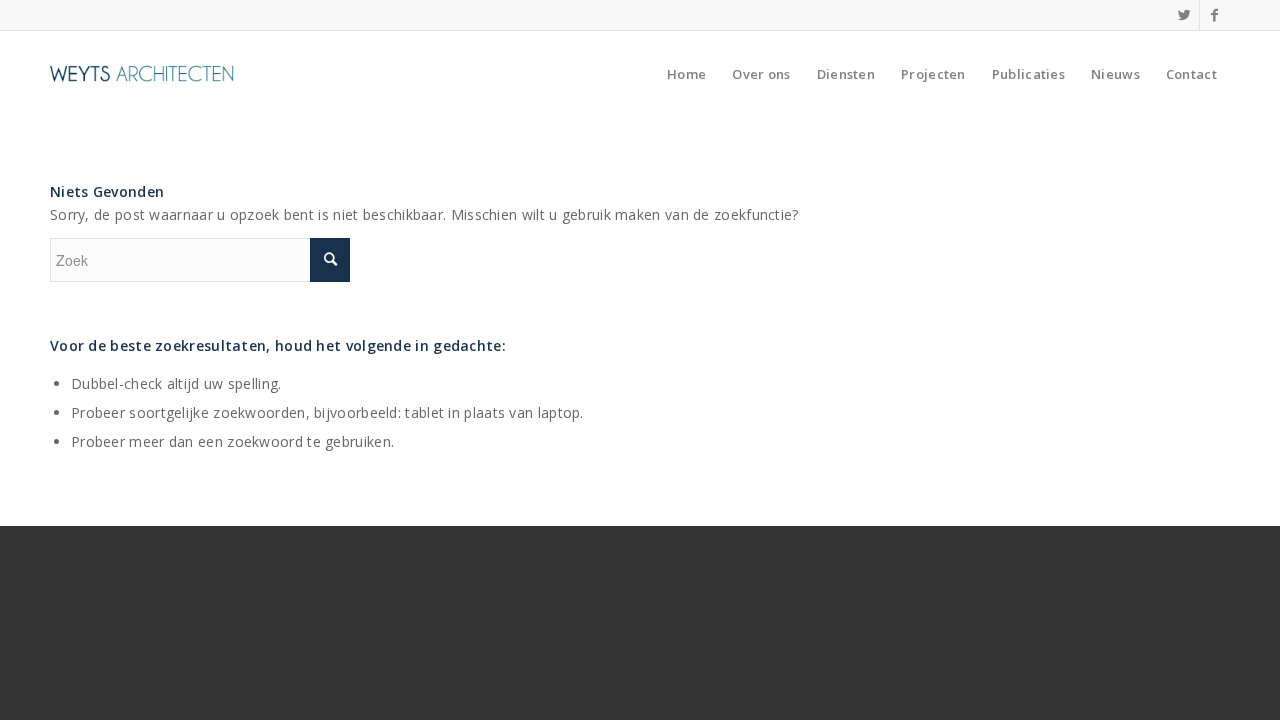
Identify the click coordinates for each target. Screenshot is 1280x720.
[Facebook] (1215, 15)
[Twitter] (1184, 15)
